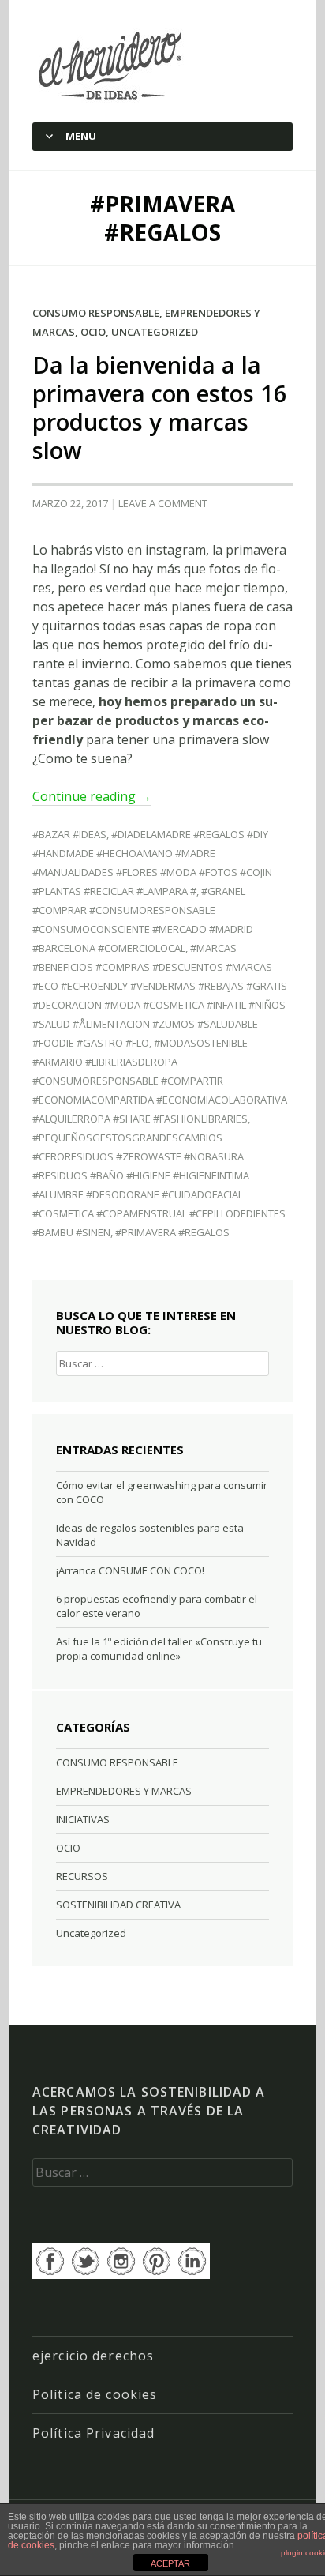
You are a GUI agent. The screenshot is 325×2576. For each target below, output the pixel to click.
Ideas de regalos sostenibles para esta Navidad (150, 1535)
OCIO (93, 332)
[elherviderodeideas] (112, 65)
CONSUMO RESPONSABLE (96, 313)
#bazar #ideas (69, 834)
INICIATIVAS (83, 1819)
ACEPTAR (170, 2563)
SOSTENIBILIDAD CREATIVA (118, 1905)
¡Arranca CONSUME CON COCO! (130, 1570)
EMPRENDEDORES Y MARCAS (124, 1791)
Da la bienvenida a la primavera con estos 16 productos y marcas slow (160, 407)
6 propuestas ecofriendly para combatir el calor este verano (157, 1606)
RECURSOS (82, 1876)
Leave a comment (163, 503)
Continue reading (92, 796)
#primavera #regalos (172, 1232)
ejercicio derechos (93, 2356)
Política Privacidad (93, 2433)
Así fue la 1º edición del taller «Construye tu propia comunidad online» (159, 1649)
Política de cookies (95, 2394)
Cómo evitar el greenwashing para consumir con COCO (162, 1492)
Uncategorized (155, 332)
